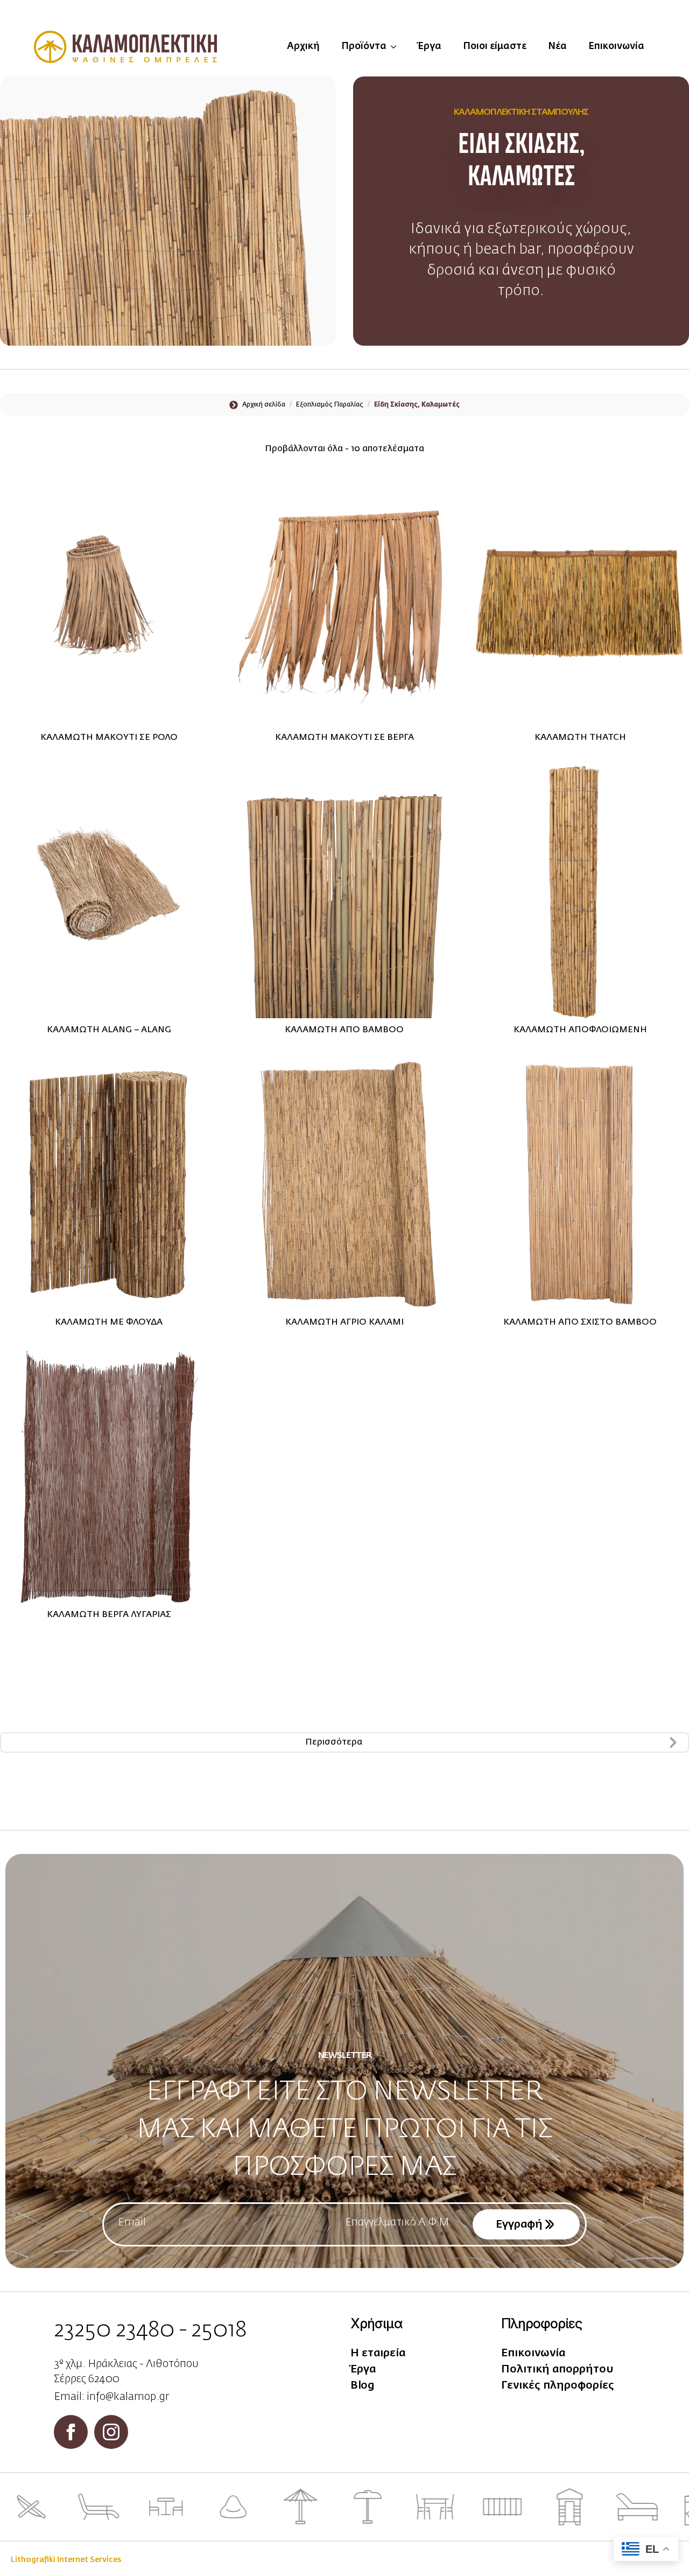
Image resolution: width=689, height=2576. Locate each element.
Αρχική (303, 46)
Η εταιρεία (378, 2353)
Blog (363, 2385)
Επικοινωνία (616, 46)
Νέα (557, 46)
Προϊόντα (364, 46)
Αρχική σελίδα (264, 405)
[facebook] (71, 2432)
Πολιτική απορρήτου (557, 2369)
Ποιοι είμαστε (495, 46)
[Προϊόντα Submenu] (397, 47)
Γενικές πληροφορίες (558, 2385)
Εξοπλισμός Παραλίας (330, 405)
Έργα (430, 46)
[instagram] (111, 2432)
